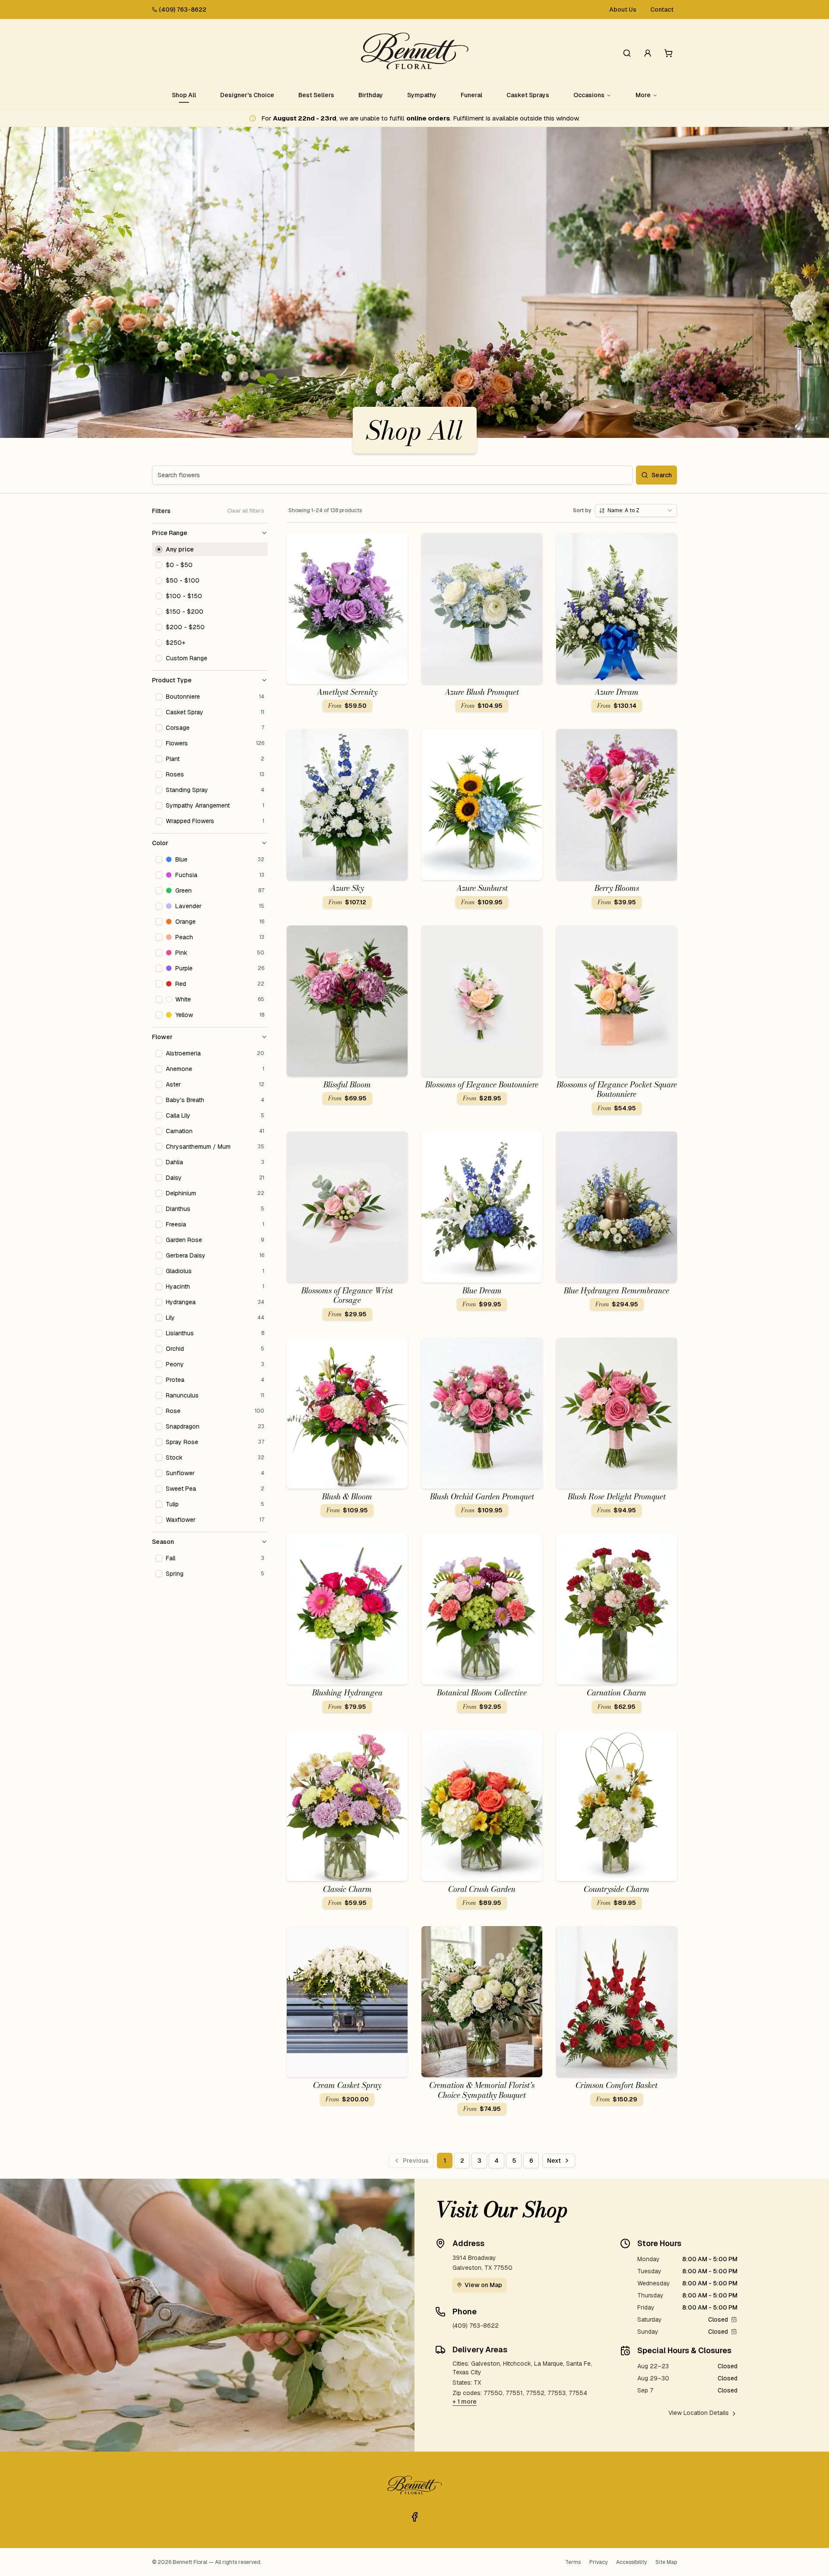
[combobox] (636, 510)
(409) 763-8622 (183, 10)
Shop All (184, 95)
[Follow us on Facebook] (414, 2517)
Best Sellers (316, 95)
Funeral (471, 95)
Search (662, 475)
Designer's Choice (247, 95)
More (643, 95)
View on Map (483, 2285)
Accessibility (631, 2562)
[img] (734, 2319)
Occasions (589, 95)
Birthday (371, 95)
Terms (573, 2562)
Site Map (666, 2562)
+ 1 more (465, 2402)
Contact (662, 10)
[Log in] (648, 53)
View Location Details (699, 2413)
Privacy (598, 2562)
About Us (623, 10)
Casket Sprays (528, 95)
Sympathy (422, 95)
